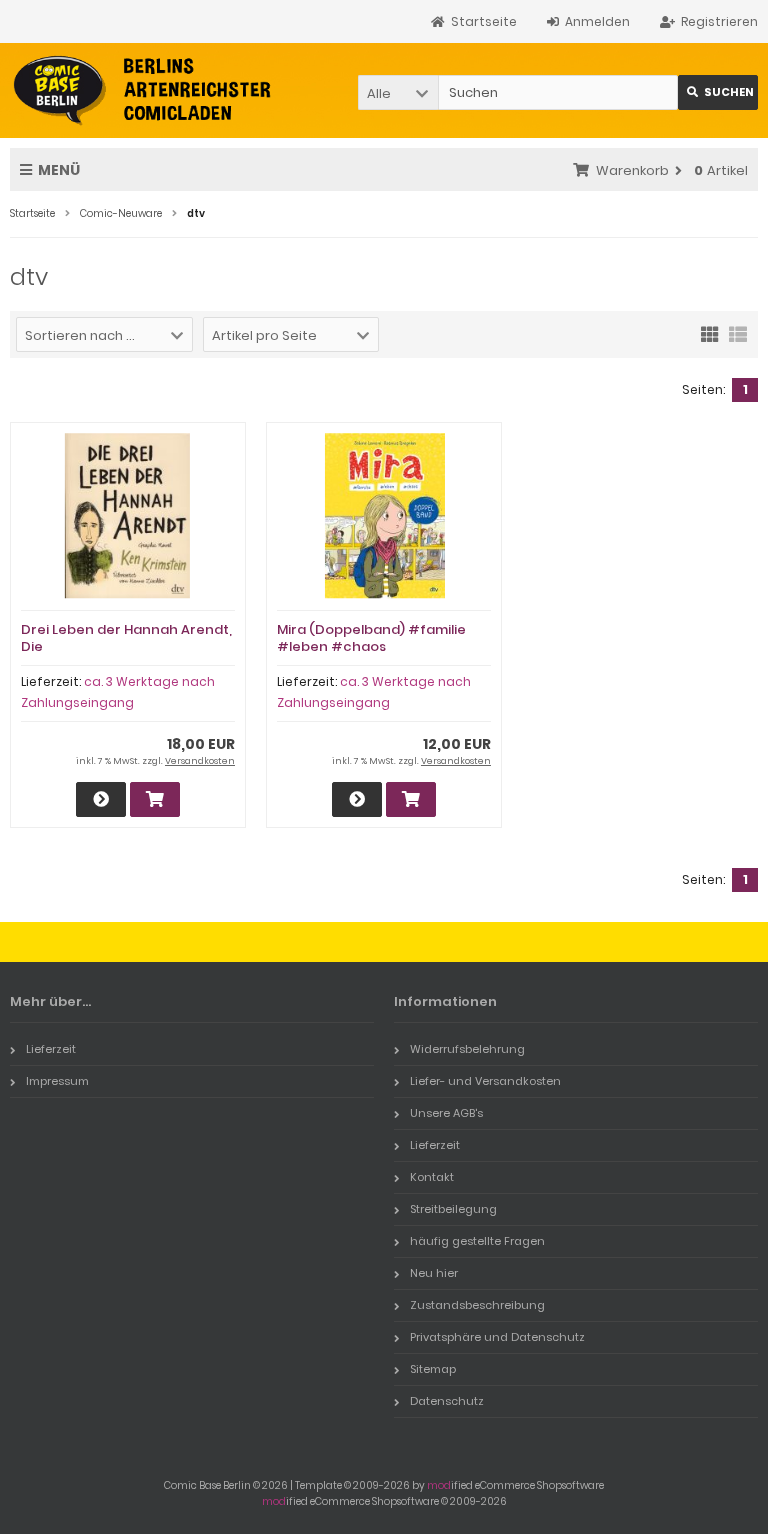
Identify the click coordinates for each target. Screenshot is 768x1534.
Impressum (57, 1081)
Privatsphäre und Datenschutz (497, 1337)
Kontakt (432, 1177)
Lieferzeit (51, 1049)
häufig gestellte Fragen (477, 1241)
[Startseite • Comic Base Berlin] (142, 90)
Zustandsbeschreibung (477, 1305)
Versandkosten (200, 761)
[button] (398, 92)
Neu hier (434, 1273)
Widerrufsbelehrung (467, 1049)
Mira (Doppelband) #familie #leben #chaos (371, 638)
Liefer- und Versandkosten (485, 1081)
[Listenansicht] (738, 333)
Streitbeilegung (453, 1209)
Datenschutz (447, 1401)
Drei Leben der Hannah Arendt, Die (126, 638)
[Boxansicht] (710, 333)
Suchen (718, 92)
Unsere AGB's (446, 1113)
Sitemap (433, 1369)
